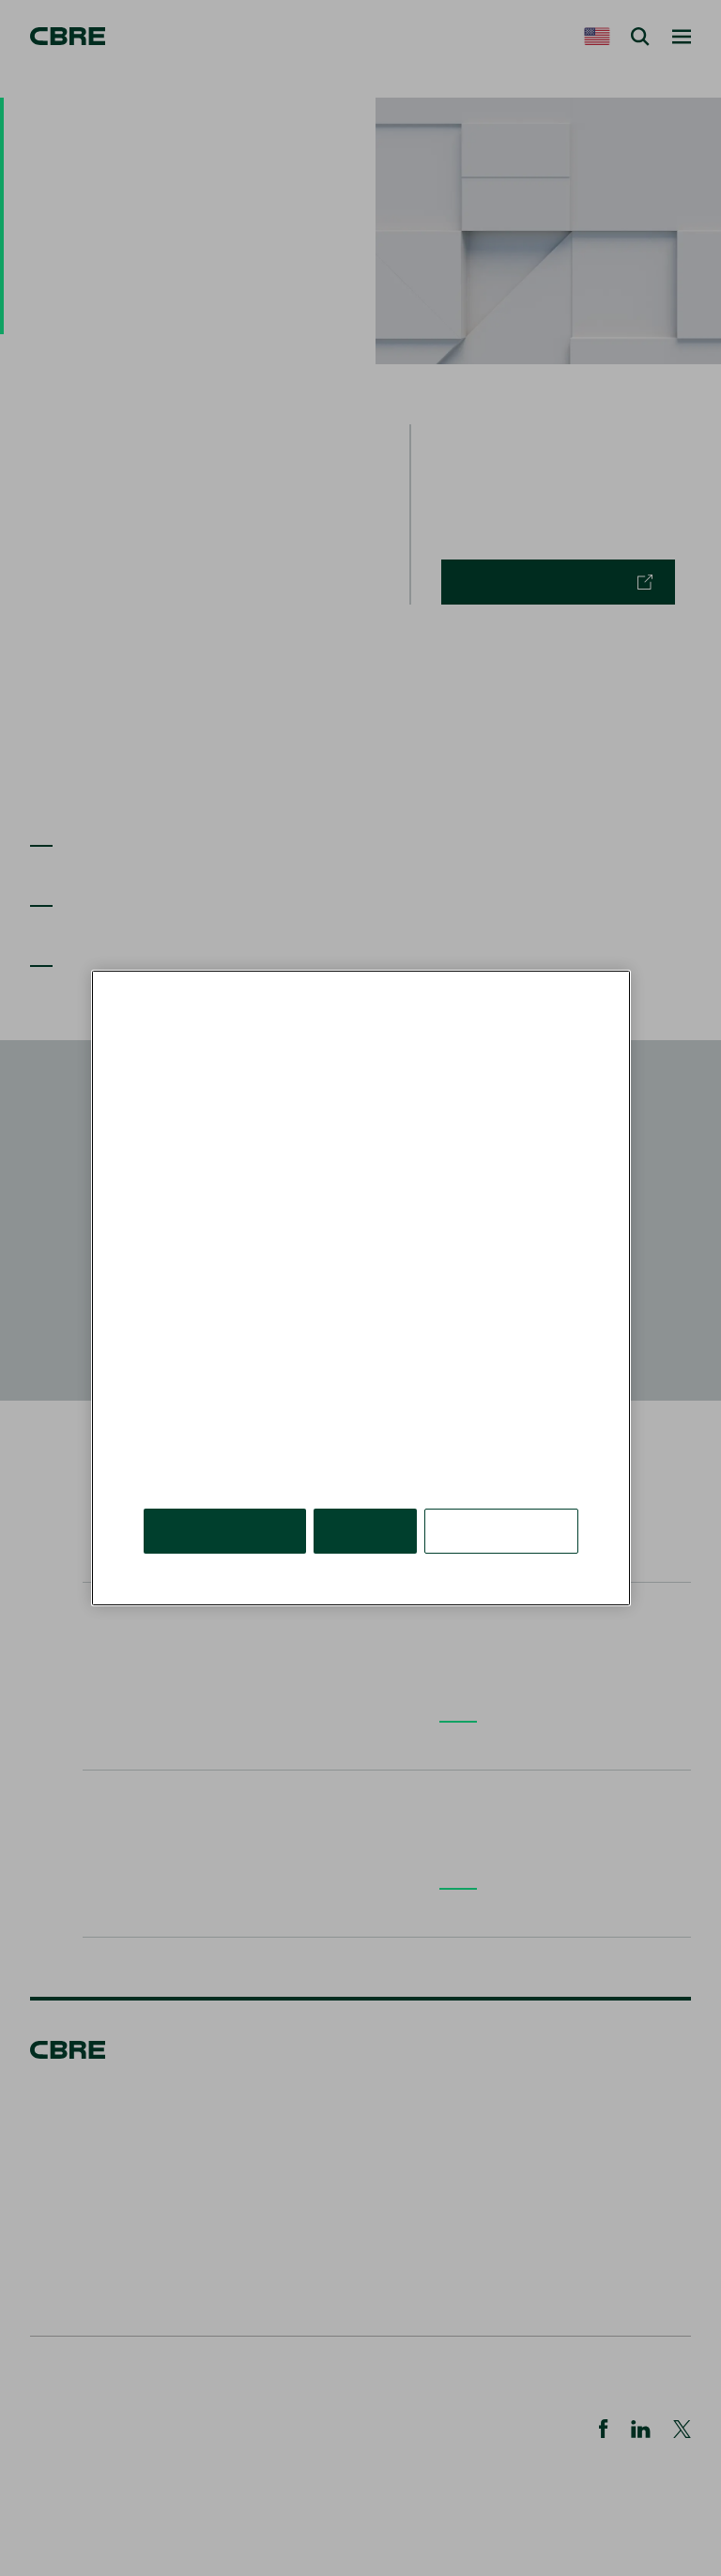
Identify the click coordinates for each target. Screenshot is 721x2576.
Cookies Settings (501, 1531)
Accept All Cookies (225, 1531)
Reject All (365, 1531)
